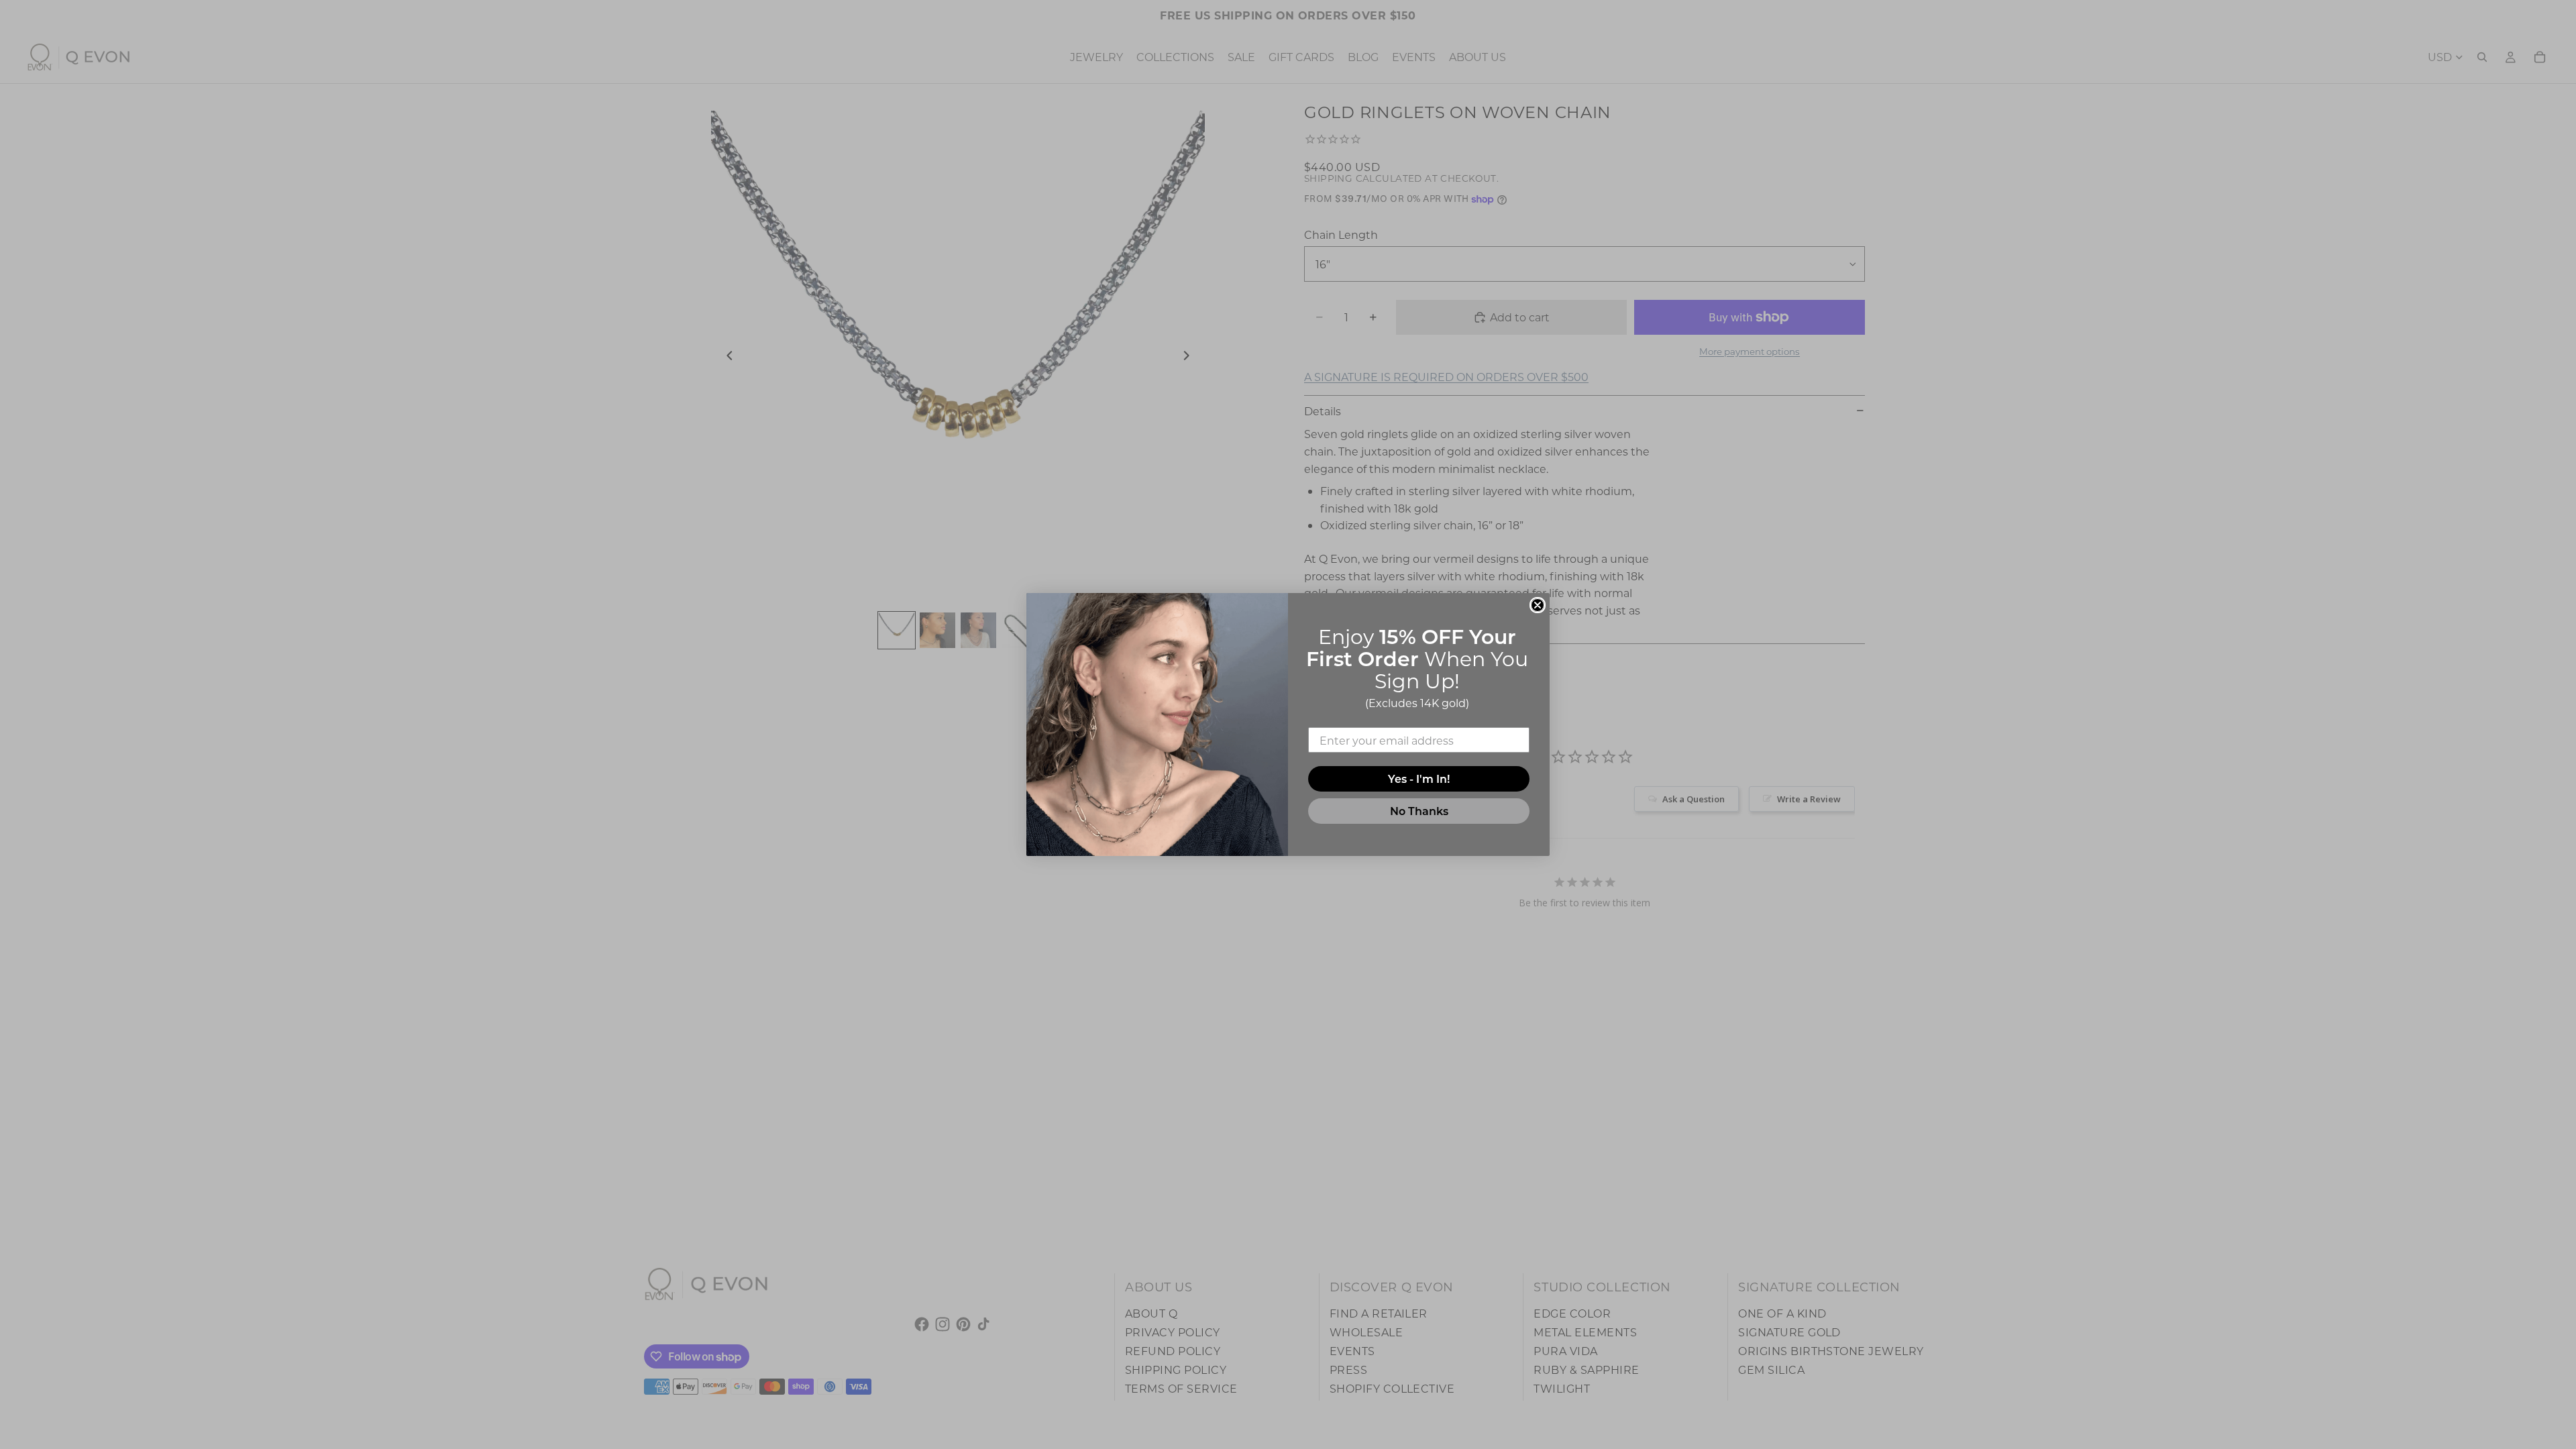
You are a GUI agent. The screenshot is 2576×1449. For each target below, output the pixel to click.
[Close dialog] (1538, 605)
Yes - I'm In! (1419, 779)
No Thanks (1419, 811)
